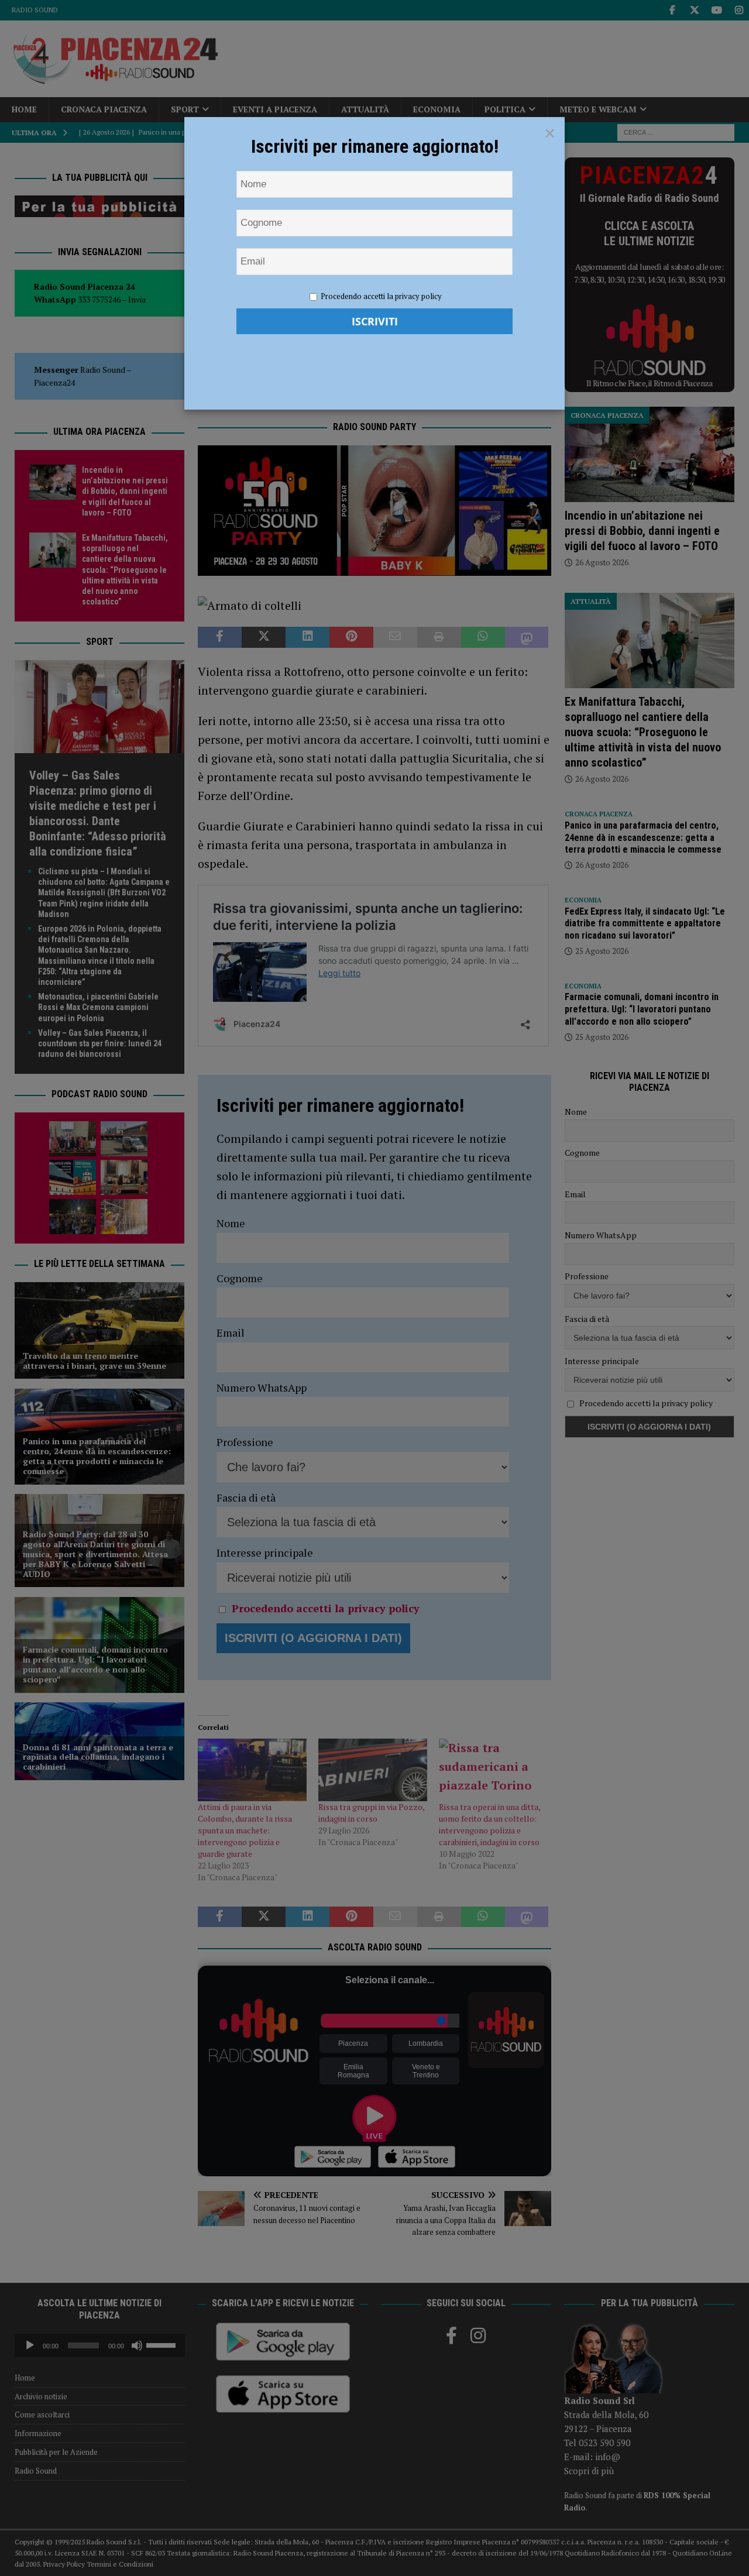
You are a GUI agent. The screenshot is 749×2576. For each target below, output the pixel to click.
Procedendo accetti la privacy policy (381, 296)
